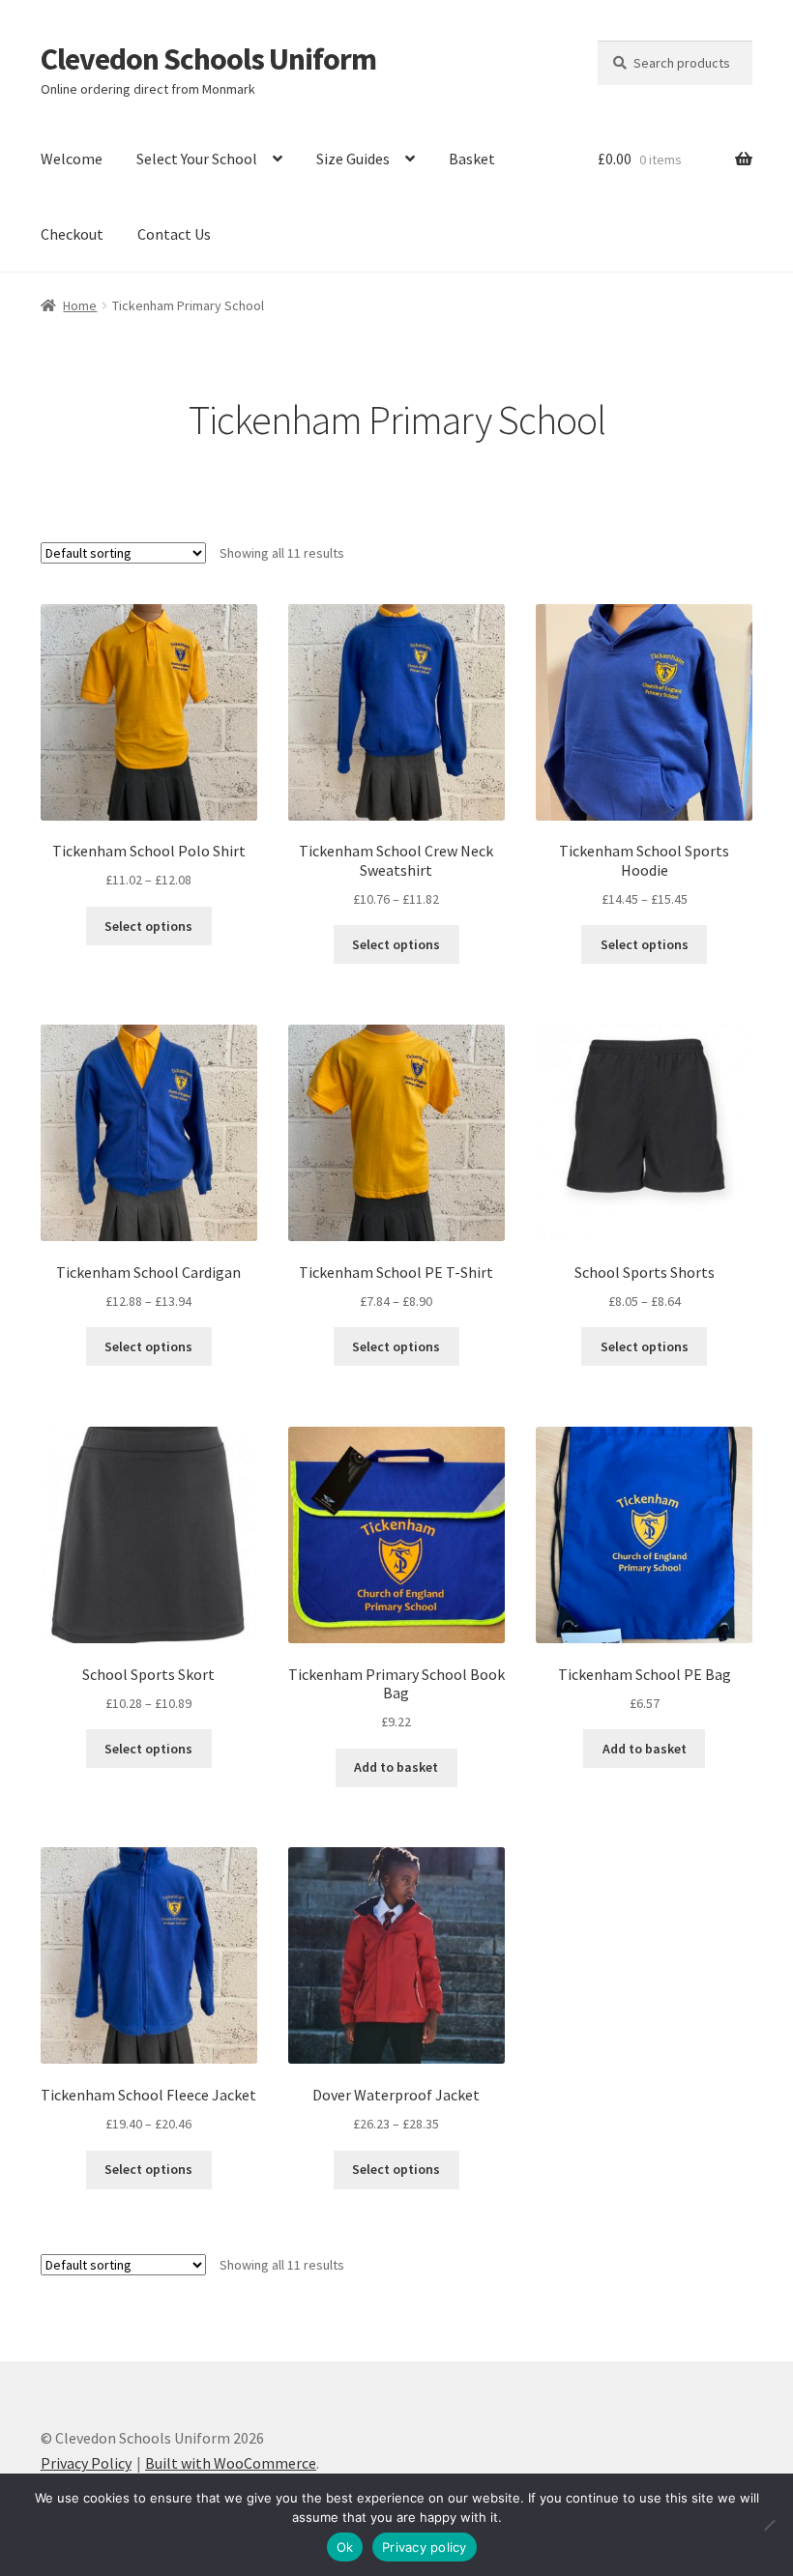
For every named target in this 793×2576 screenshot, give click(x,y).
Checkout (72, 234)
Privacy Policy (86, 2463)
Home (80, 305)
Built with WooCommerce (231, 2463)
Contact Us (174, 234)
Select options (148, 926)
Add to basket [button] (396, 1767)
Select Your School (197, 159)
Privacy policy (425, 2547)
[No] (769, 2525)
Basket (472, 159)
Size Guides (353, 159)
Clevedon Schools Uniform (208, 59)
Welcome (72, 159)
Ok (345, 2547)
